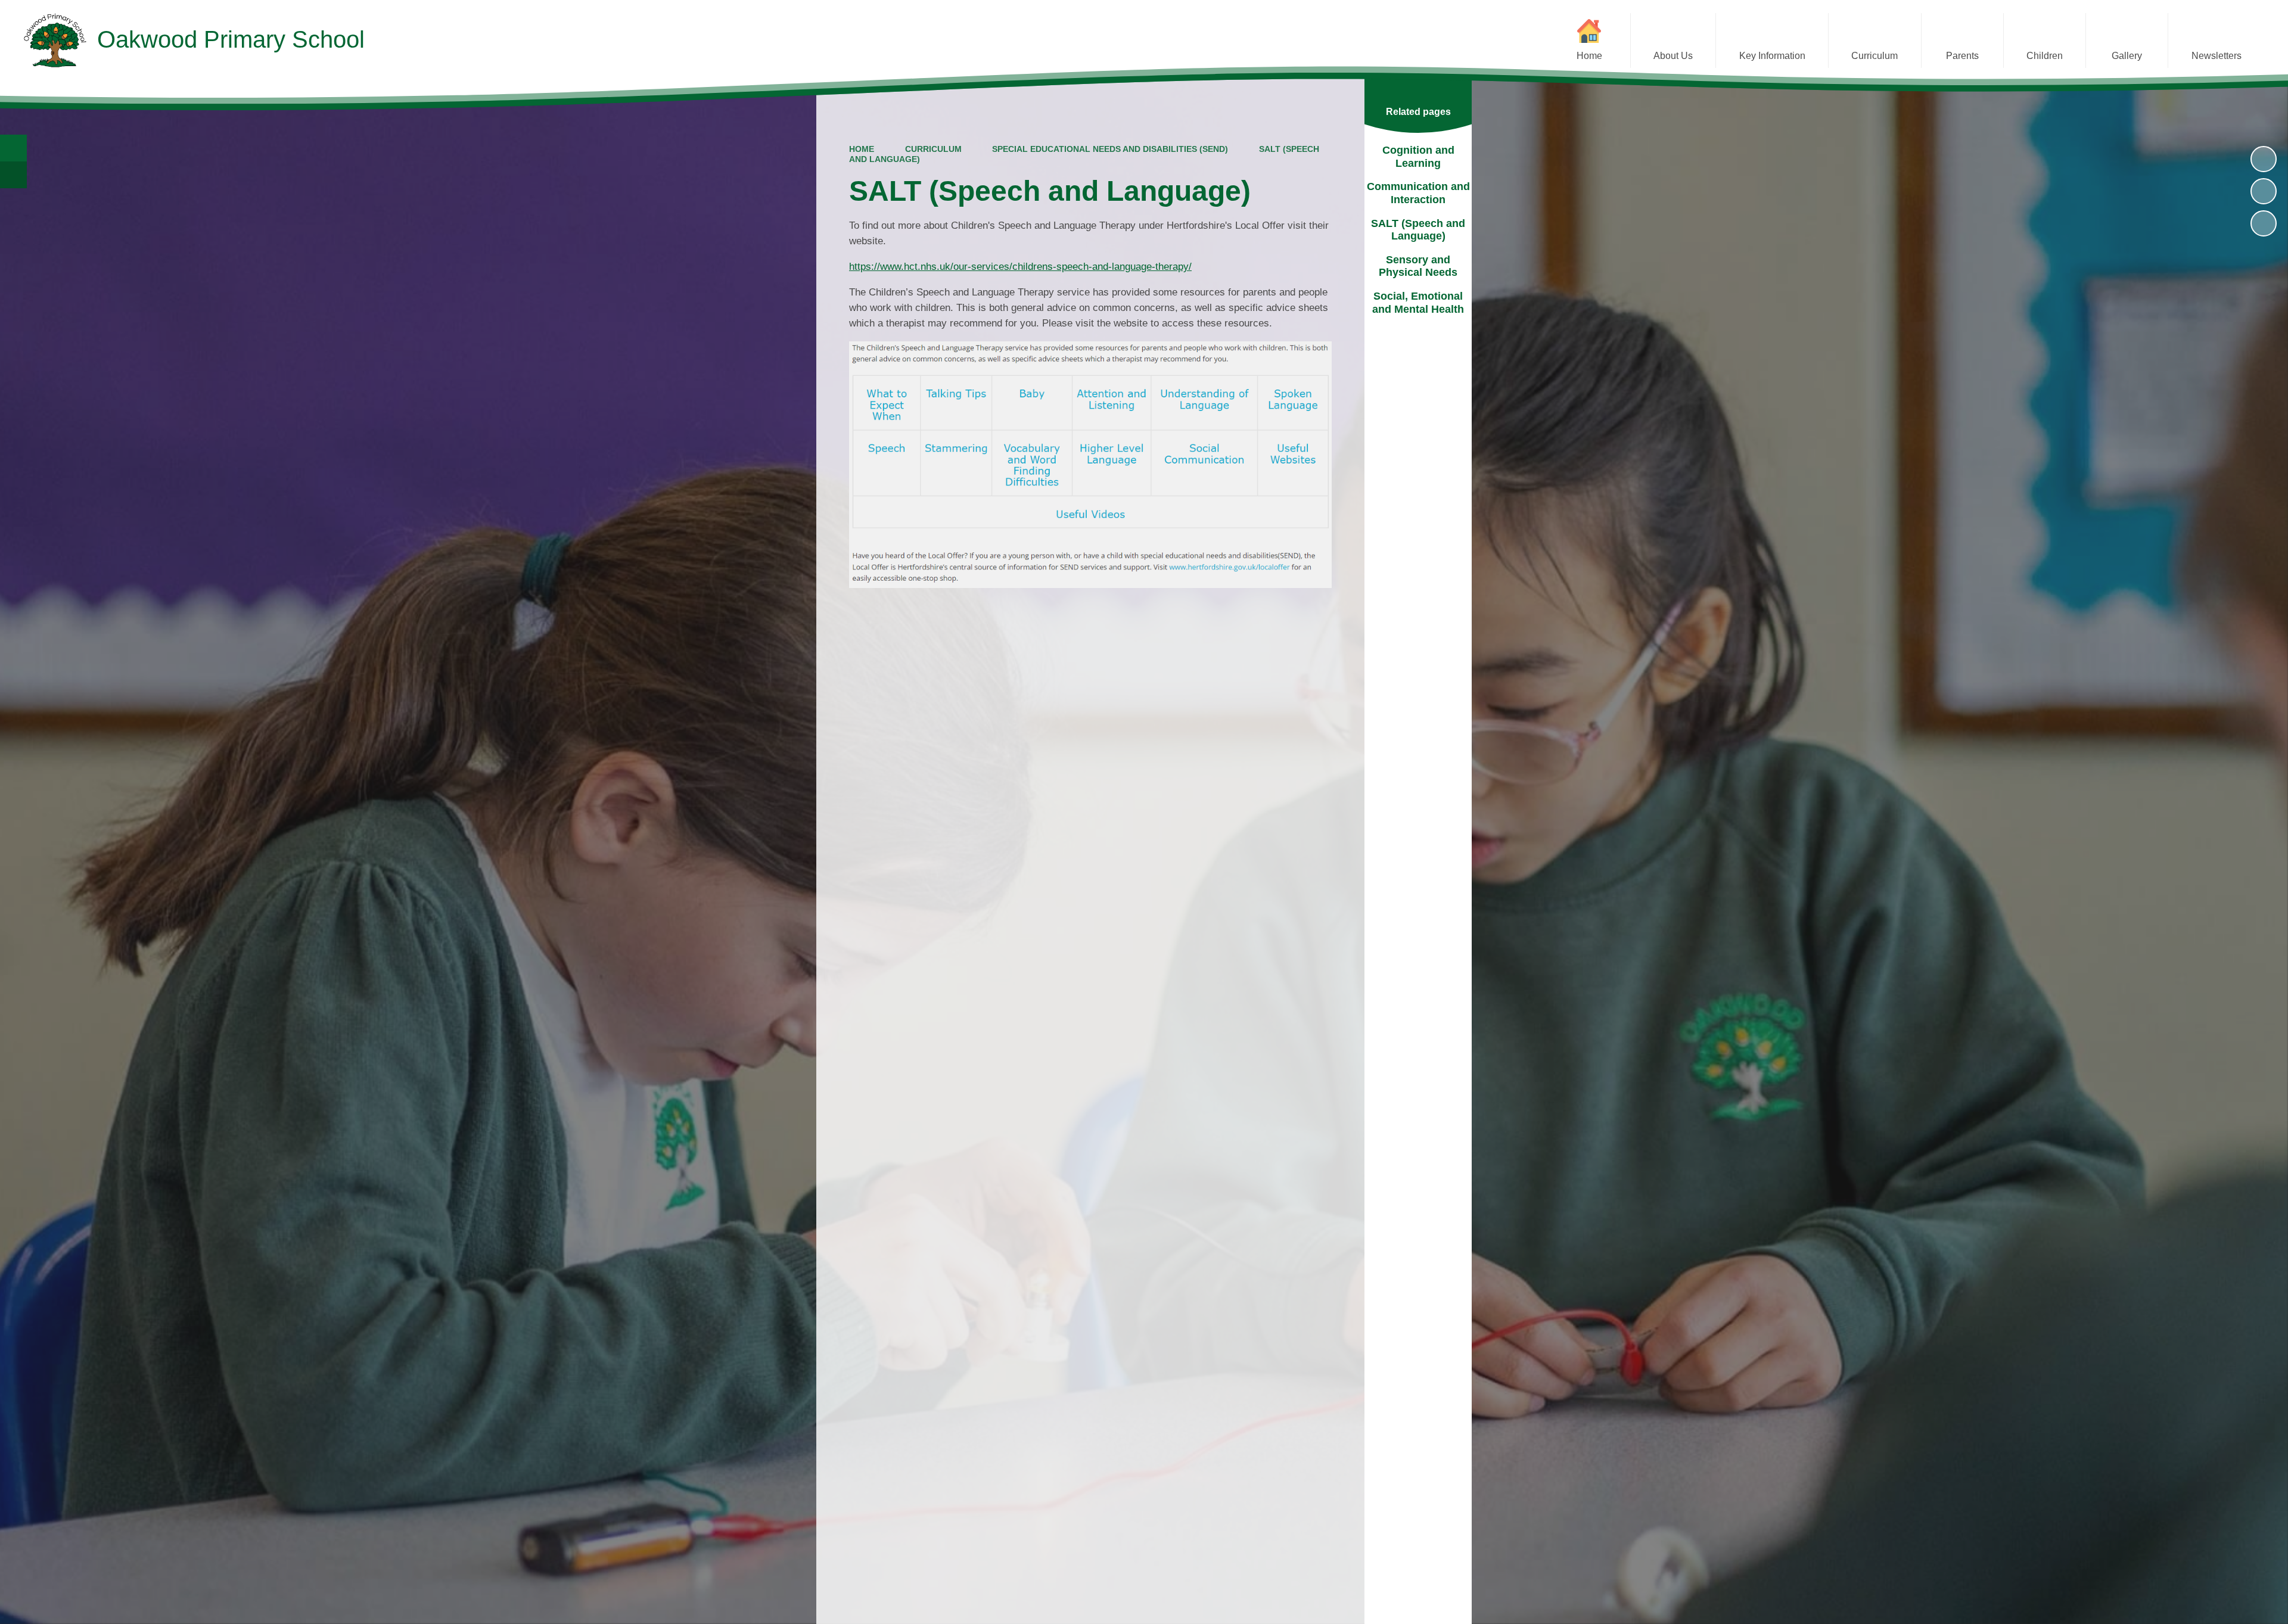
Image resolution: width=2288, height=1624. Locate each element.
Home (862, 149)
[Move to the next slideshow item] (2264, 223)
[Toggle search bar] (13, 148)
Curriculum (933, 149)
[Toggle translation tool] (13, 175)
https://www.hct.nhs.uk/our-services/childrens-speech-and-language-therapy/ (1020, 267)
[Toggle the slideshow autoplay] (2264, 159)
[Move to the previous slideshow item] (2264, 191)
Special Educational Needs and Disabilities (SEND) (1110, 149)
